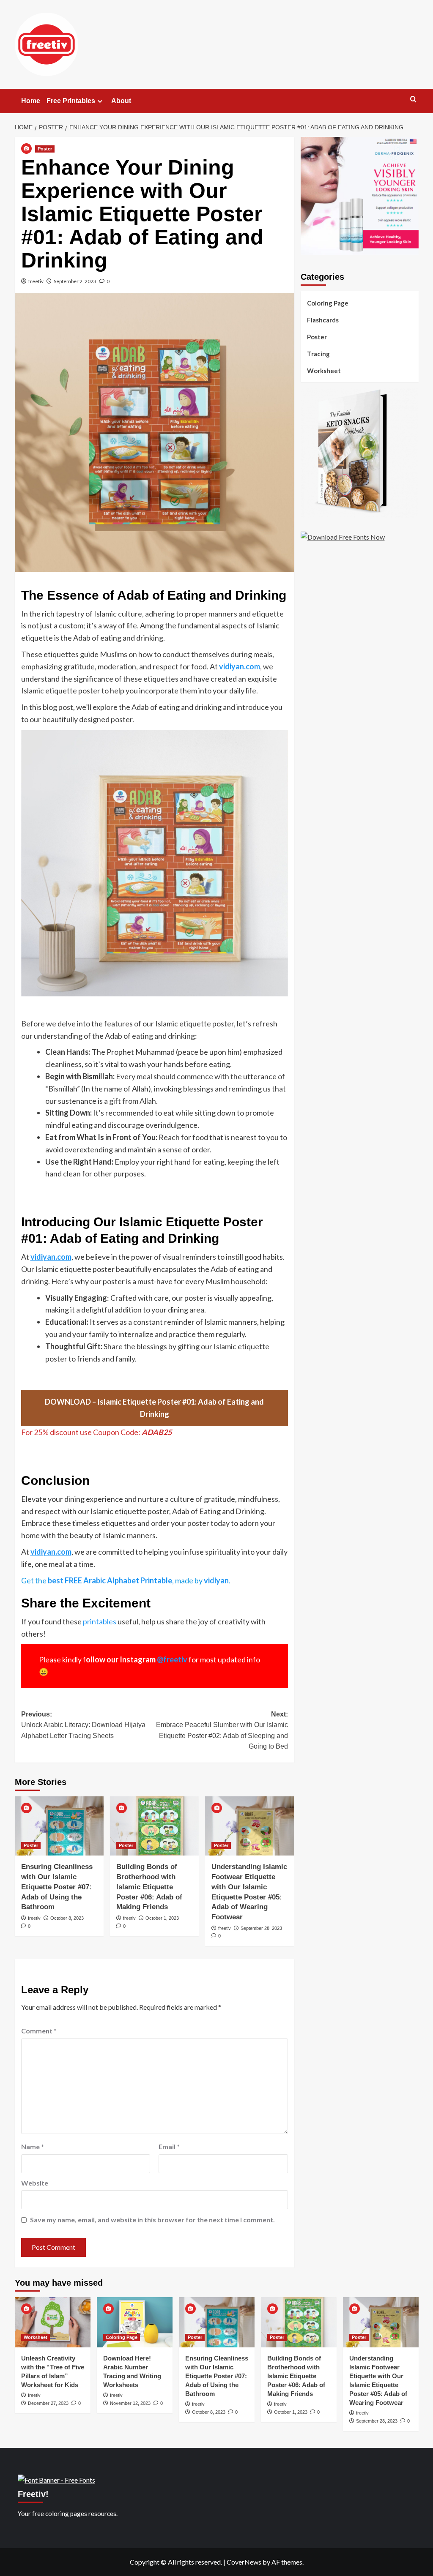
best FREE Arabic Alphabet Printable (110, 1580)
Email (169, 2146)
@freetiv (172, 1659)
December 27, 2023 (48, 2403)
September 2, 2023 (75, 281)
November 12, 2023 (130, 2403)
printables (100, 1621)
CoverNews (244, 2562)
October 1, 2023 (162, 1918)
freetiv (36, 281)
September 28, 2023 (261, 1928)
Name (33, 2146)
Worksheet (324, 371)
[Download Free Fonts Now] (343, 536)
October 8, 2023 (67, 1918)
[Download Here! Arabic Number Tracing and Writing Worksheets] (135, 2322)
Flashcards (323, 320)
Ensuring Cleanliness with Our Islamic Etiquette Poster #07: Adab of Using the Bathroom (57, 1887)
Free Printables (71, 101)
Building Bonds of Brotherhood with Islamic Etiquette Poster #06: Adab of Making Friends (149, 1887)
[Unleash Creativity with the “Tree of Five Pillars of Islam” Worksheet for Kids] (53, 2322)
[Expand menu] (100, 101)
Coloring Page (328, 303)
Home (31, 101)
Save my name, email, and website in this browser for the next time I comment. (152, 2220)
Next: (222, 1730)
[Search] (413, 100)
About (121, 101)
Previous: (83, 1725)
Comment (39, 2031)
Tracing (318, 354)
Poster (45, 149)
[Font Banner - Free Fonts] (56, 2479)
